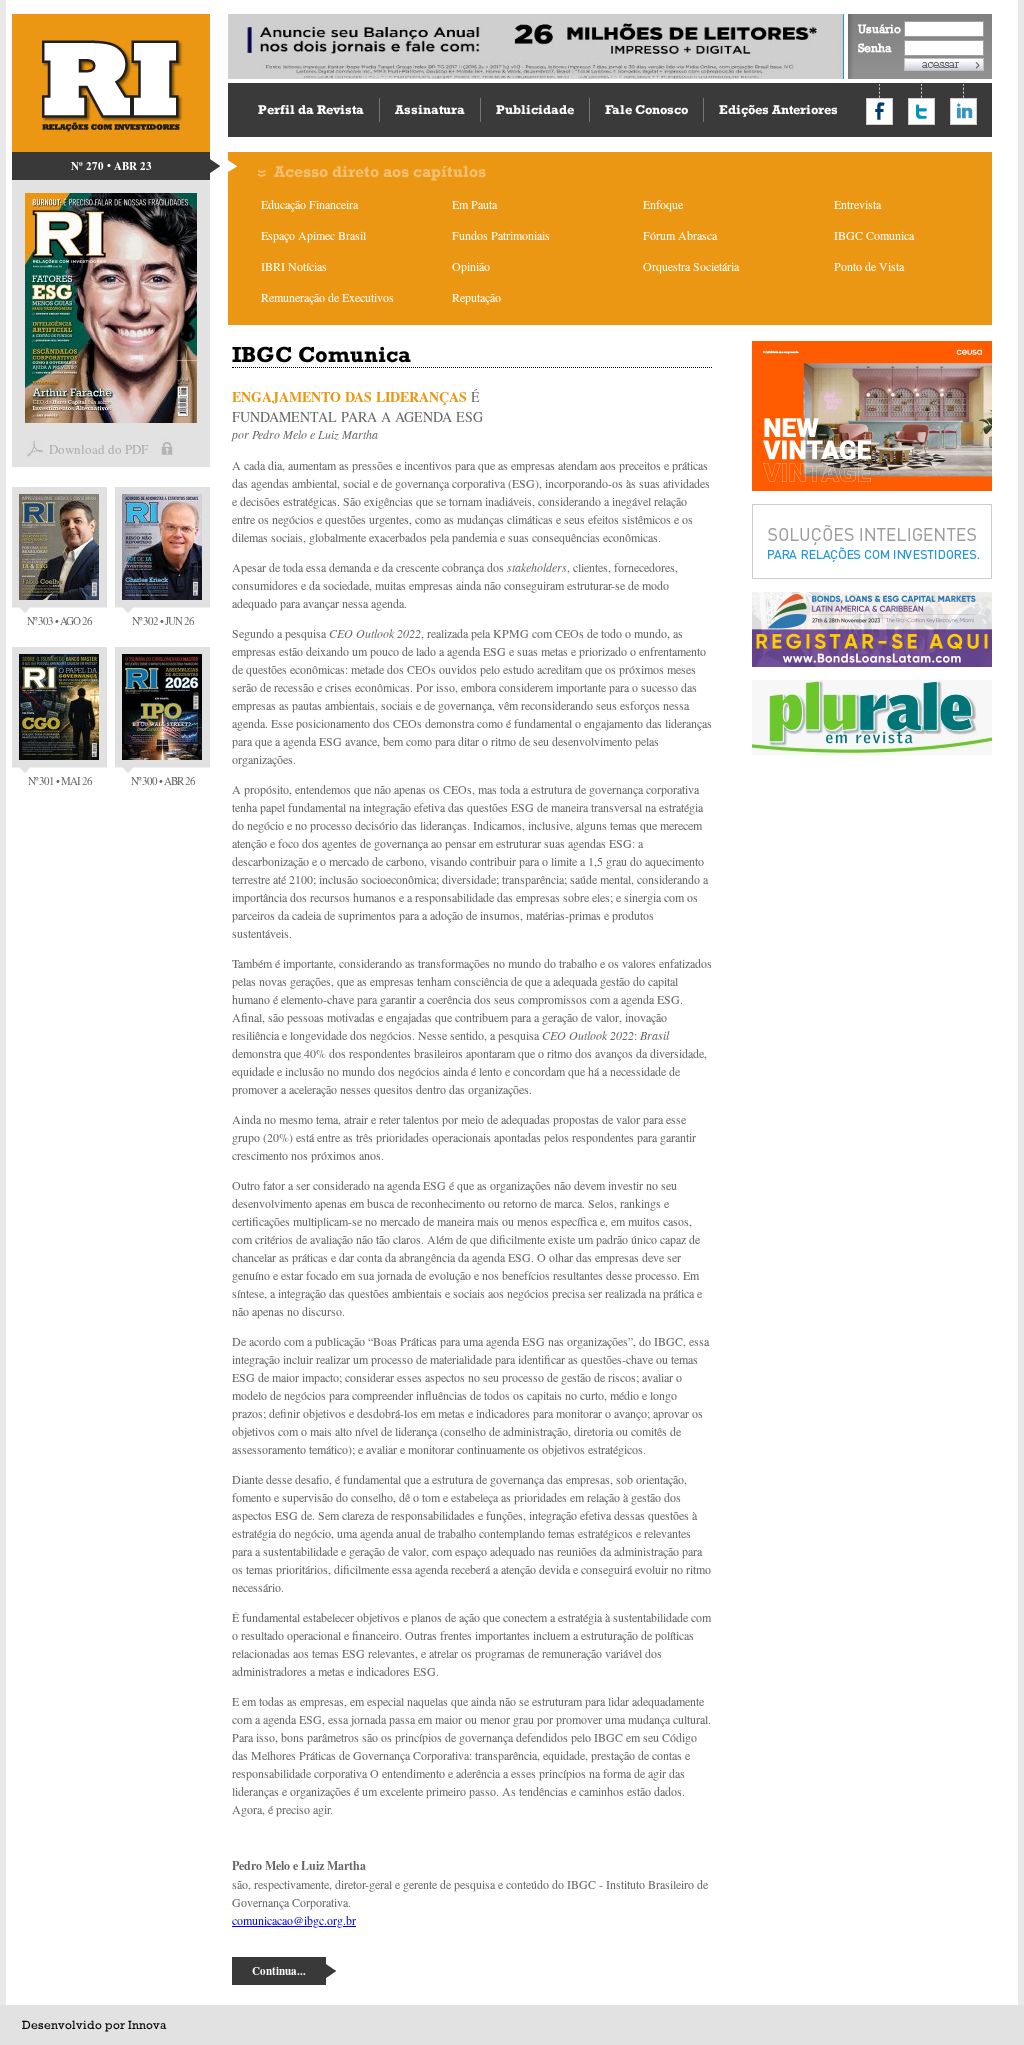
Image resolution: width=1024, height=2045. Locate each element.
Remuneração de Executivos (327, 297)
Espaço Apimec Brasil (313, 235)
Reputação (476, 297)
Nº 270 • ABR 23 (111, 166)
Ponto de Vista (869, 266)
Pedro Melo (279, 434)
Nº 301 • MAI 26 (60, 780)
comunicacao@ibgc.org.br (294, 1920)
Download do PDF (98, 449)
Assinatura (430, 109)
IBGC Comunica (874, 235)
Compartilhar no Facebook (879, 111)
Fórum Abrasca (680, 235)
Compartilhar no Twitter (921, 111)
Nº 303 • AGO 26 (59, 620)
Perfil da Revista (311, 109)
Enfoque (663, 204)
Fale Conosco (646, 109)
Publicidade (535, 109)
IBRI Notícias (294, 266)
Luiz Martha (348, 434)
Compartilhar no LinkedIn (963, 111)
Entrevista (857, 204)
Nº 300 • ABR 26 (163, 780)
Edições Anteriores (778, 109)
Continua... (279, 1971)
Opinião (471, 266)
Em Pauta (474, 204)
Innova (147, 2025)
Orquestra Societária (691, 266)
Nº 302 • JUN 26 (163, 620)
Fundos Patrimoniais (501, 235)
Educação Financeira (309, 204)
